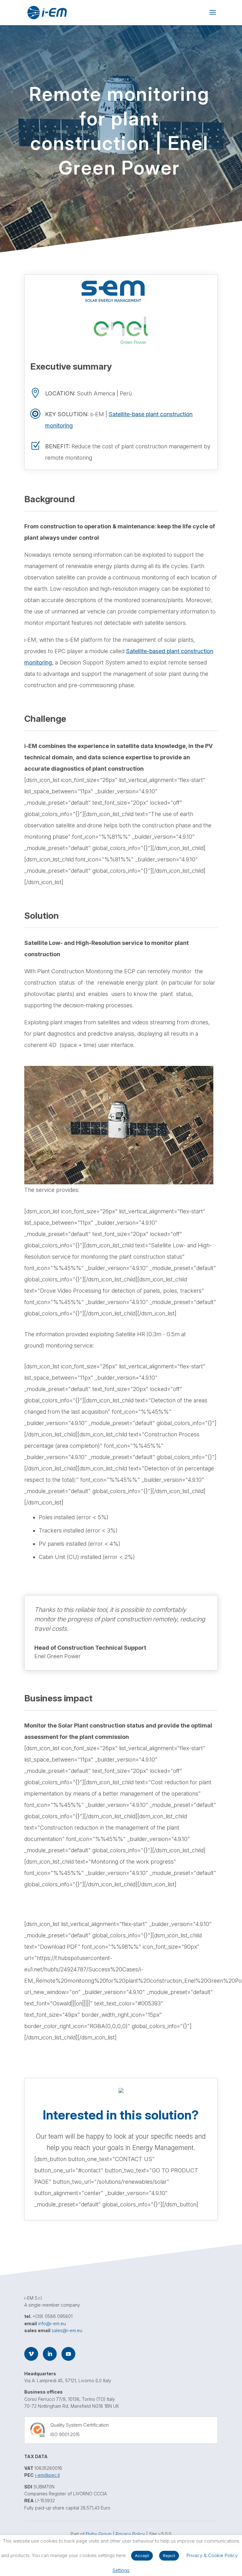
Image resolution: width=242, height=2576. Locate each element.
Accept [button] (142, 2556)
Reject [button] (169, 2556)
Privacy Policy (130, 2534)
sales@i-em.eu (67, 2330)
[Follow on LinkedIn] (50, 2354)
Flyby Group (99, 2534)
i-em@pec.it (47, 2475)
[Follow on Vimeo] (31, 2354)
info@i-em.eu (52, 2323)
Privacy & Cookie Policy (212, 2555)
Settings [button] (121, 2570)
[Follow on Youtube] (68, 2354)
